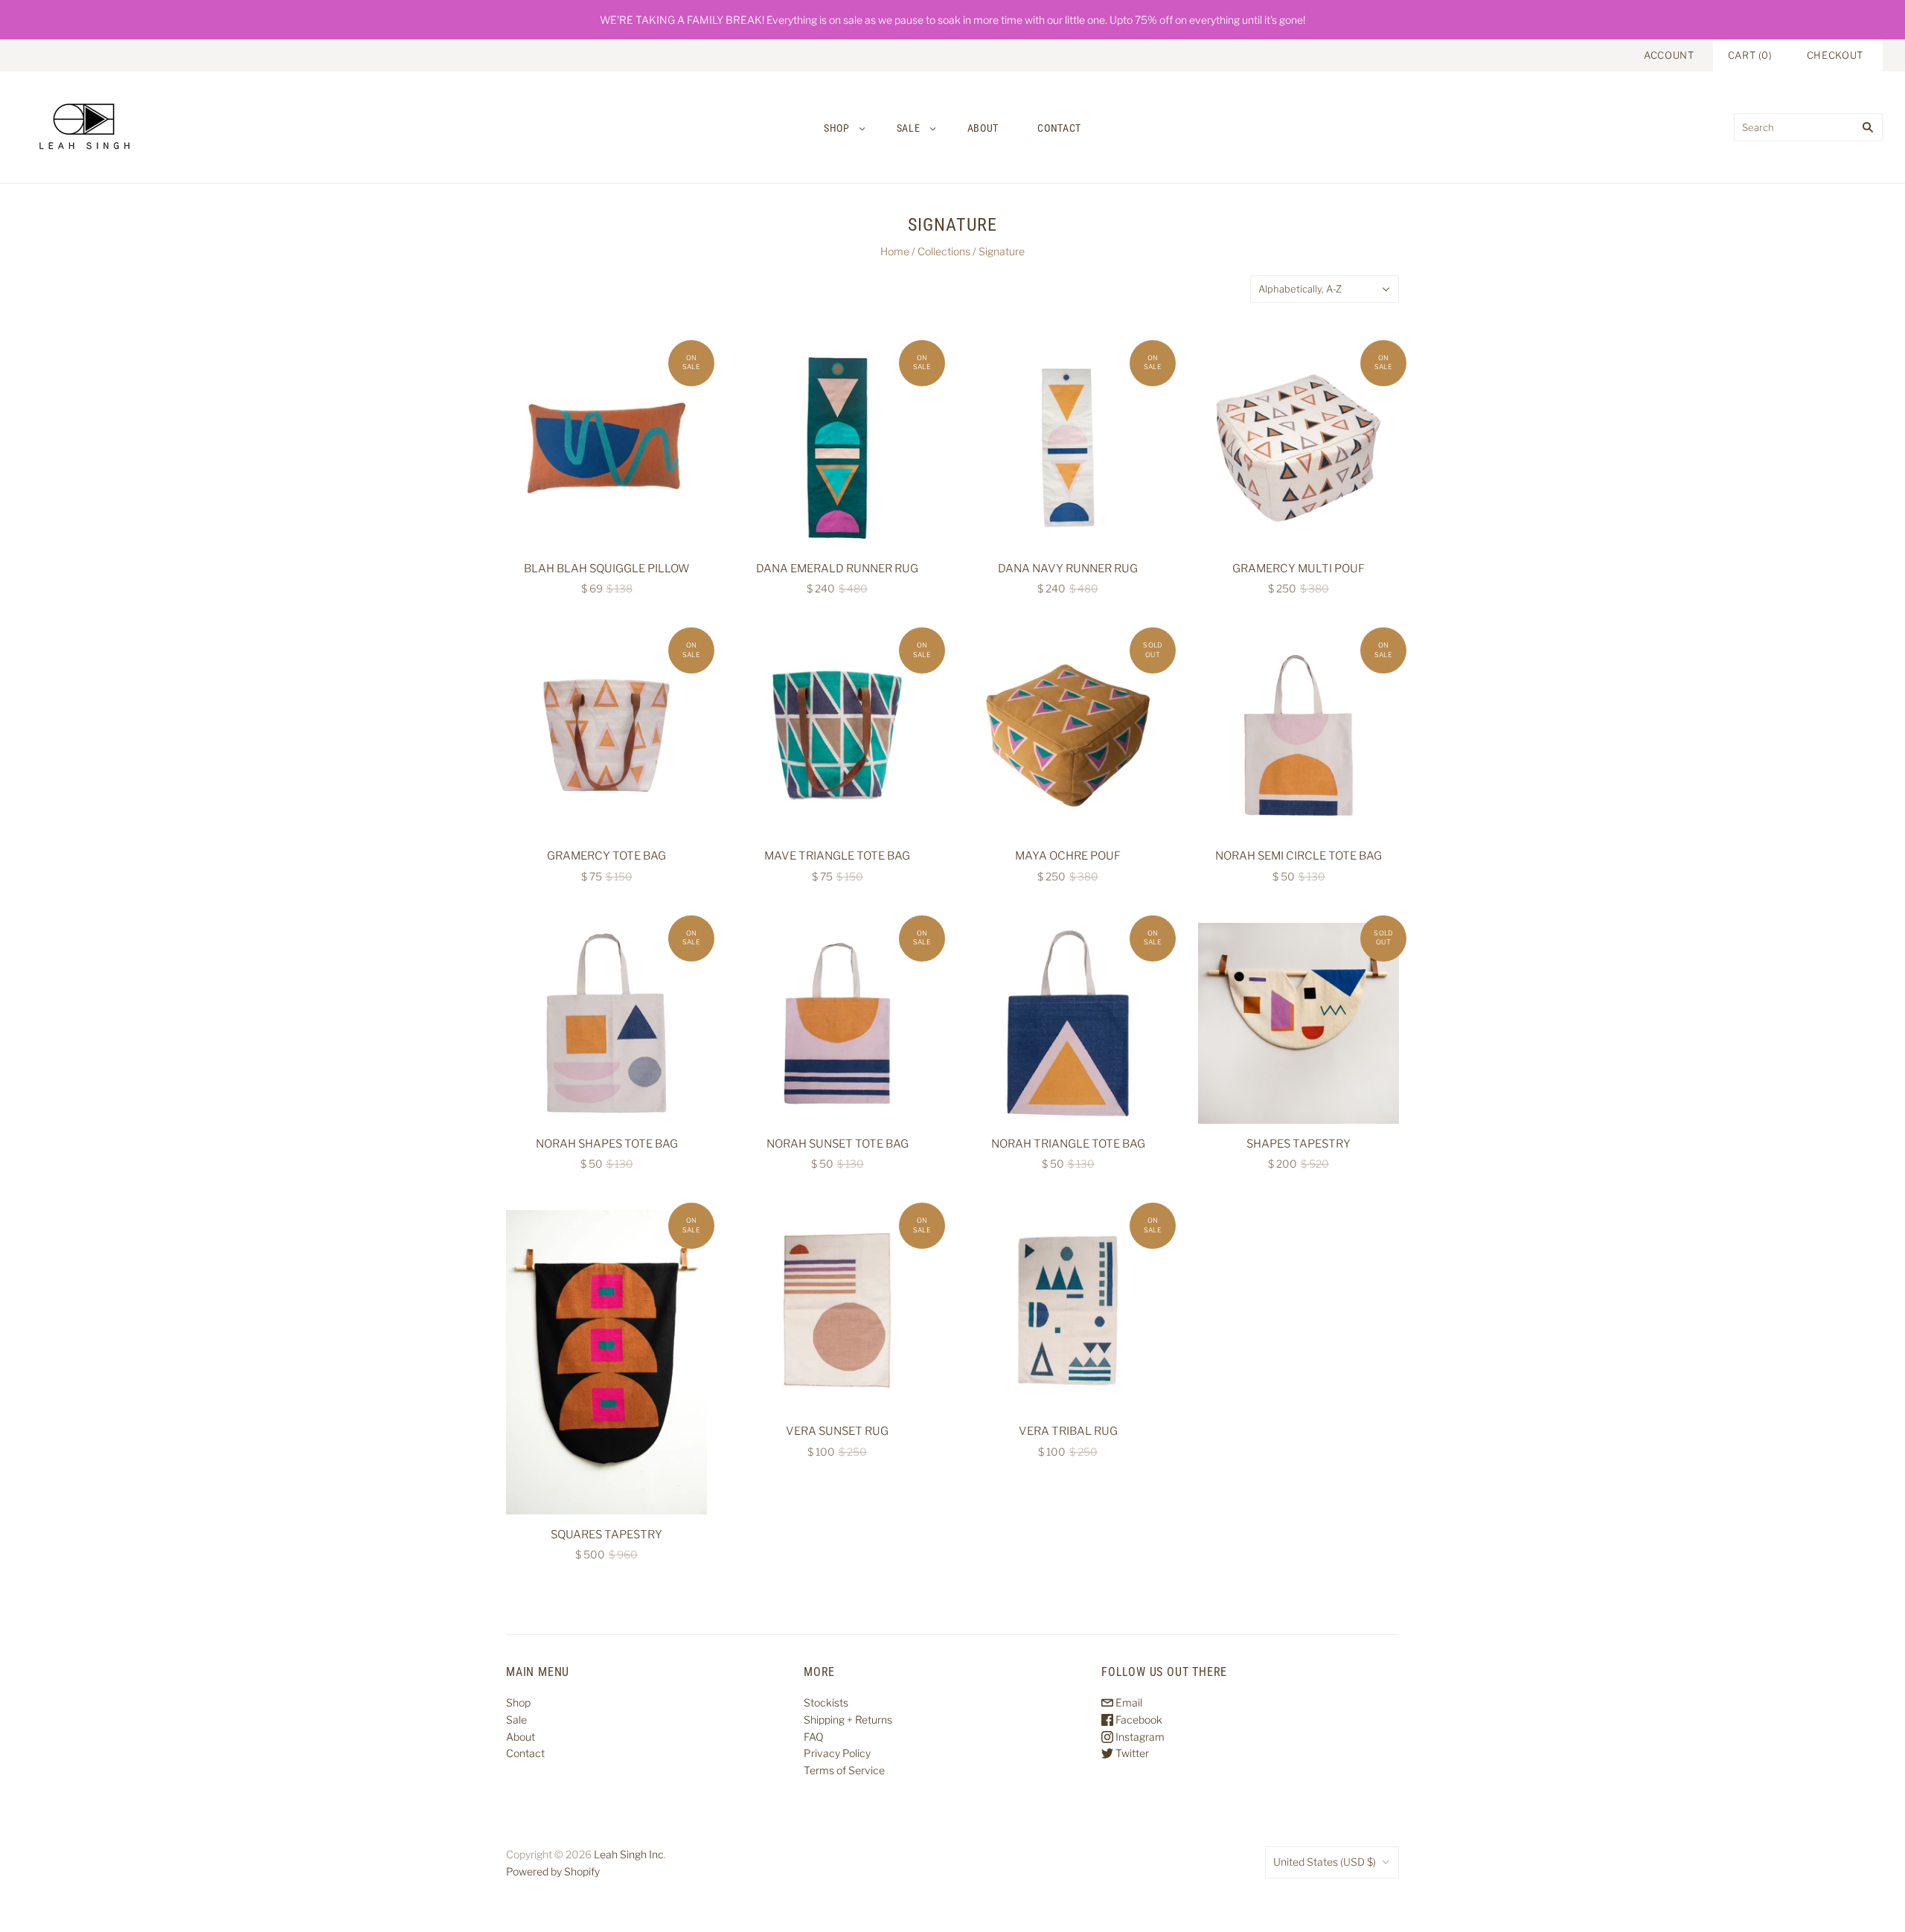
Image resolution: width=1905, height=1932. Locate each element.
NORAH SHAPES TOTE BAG (607, 1144)
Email (1128, 1702)
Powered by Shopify (553, 1871)
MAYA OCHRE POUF (1068, 856)
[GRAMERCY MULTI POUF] (1299, 448)
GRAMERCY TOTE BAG (606, 856)
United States (1325, 1862)
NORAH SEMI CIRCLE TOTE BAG (1299, 856)
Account (1669, 55)
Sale (909, 128)
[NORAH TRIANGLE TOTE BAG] (1068, 1023)
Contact (1059, 128)
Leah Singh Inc (629, 1854)
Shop (837, 128)
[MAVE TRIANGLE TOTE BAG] (837, 735)
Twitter (1131, 1753)
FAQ (814, 1737)
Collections (944, 251)
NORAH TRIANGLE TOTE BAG (1068, 1144)
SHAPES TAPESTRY (1299, 1144)
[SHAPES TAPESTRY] (1299, 1023)
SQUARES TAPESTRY (606, 1535)
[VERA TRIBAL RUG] (1068, 1311)
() (1750, 55)
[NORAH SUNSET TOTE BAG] (837, 1023)
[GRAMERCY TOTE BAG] (606, 735)
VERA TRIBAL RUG (1068, 1431)
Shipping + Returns (848, 1720)
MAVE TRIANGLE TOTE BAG (837, 856)
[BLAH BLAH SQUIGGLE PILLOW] (606, 448)
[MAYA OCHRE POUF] (1068, 735)
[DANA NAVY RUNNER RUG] (1068, 448)
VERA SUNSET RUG (837, 1431)
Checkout (1835, 55)
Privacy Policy (837, 1753)
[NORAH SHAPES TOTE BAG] (606, 1023)
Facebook (1138, 1720)
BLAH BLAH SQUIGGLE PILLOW (607, 569)
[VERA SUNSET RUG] (837, 1311)
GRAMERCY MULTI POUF (1299, 569)
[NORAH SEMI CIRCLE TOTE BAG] (1299, 735)
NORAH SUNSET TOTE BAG (838, 1144)
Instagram (1139, 1737)
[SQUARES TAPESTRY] (606, 1362)
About (983, 128)
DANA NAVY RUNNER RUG (1068, 569)
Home (895, 251)
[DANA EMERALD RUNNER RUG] (837, 448)
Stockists (826, 1702)
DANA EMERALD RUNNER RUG (837, 569)
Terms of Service (844, 1770)
